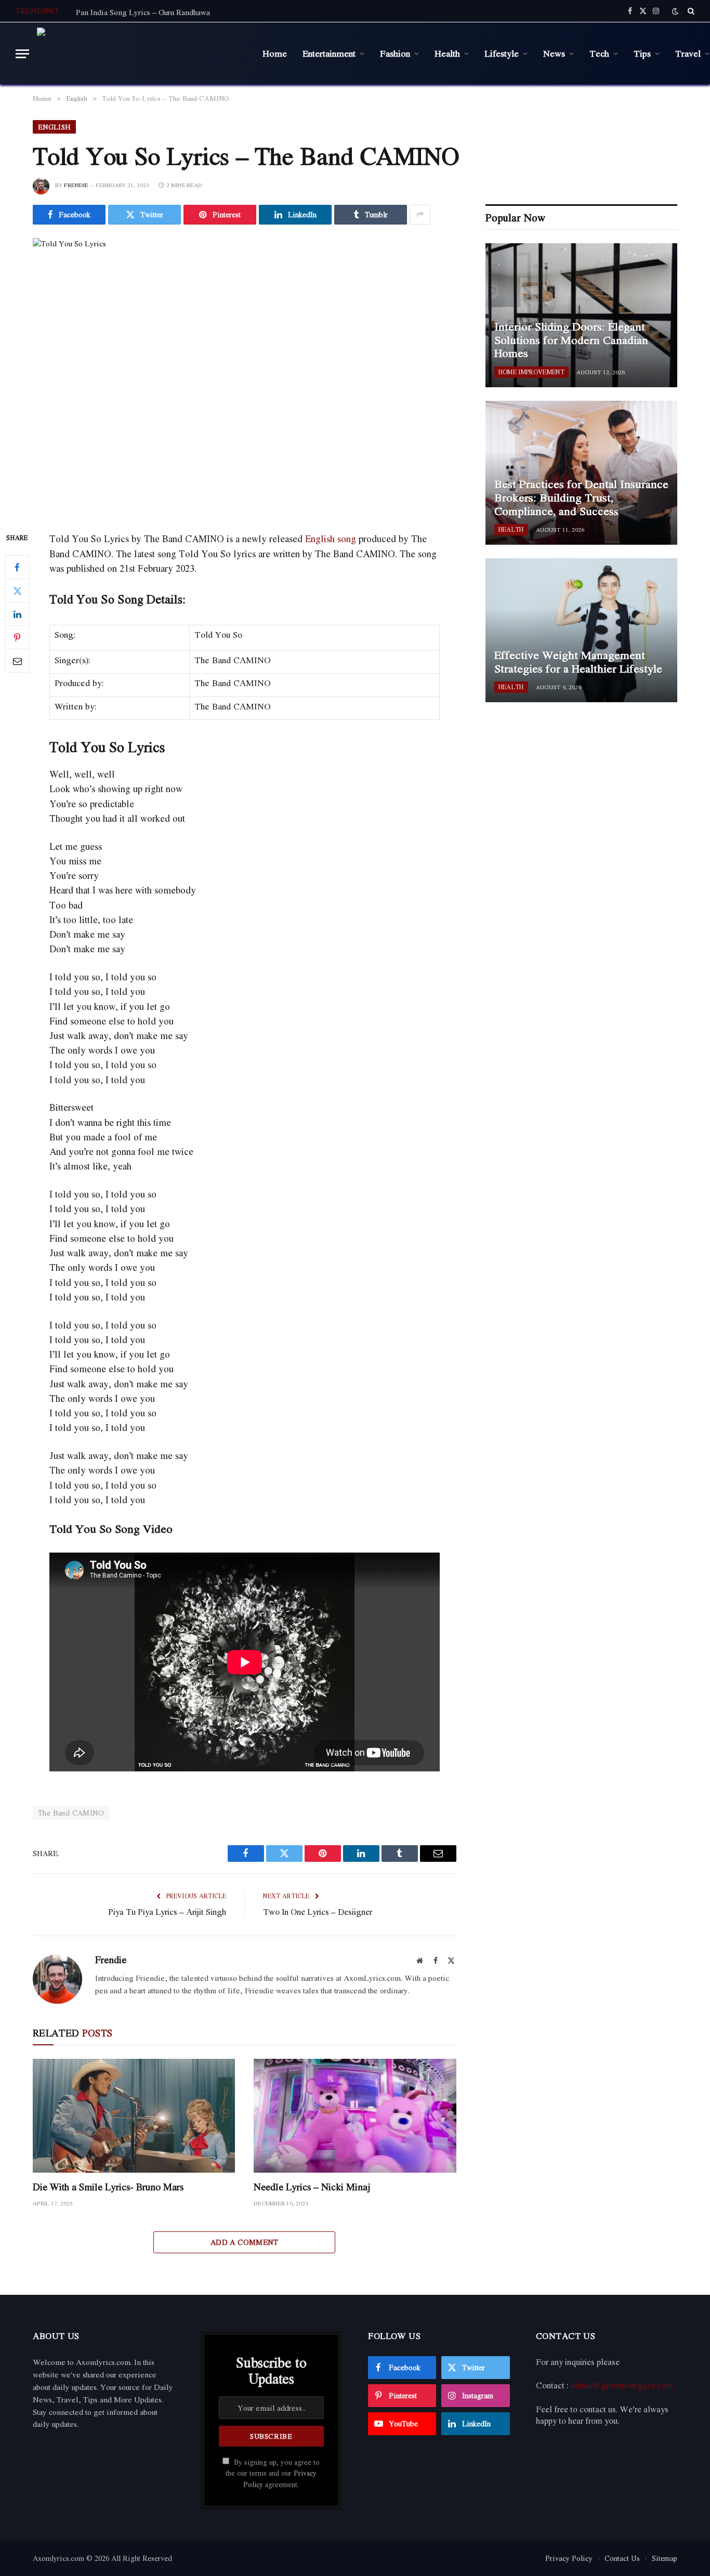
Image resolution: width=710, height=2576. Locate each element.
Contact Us (622, 2558)
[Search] (690, 11)
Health (447, 53)
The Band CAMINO (71, 1813)
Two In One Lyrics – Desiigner (318, 1912)
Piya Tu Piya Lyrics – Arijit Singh (167, 1912)
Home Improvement (531, 372)
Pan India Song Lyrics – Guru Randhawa (143, 12)
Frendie (76, 185)
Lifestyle (502, 53)
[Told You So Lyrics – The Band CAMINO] (245, 376)
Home (275, 53)
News (554, 53)
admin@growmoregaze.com (622, 2385)
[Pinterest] (17, 638)
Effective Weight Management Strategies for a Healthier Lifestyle (578, 662)
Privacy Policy (569, 2558)
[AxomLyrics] (142, 54)
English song (331, 538)
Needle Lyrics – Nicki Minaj (312, 2187)
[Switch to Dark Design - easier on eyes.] (675, 11)
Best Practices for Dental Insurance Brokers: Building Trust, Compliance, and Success (581, 498)
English (54, 127)
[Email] (17, 661)
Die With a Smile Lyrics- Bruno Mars (108, 2187)
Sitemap (665, 2558)
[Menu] (22, 54)
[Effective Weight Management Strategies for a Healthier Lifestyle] (581, 630)
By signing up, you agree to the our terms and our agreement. (273, 2473)
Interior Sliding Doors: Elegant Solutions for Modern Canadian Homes (571, 340)
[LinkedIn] (17, 614)
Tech (599, 53)
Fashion (395, 53)
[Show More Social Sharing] (420, 215)
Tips (642, 53)
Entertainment (329, 53)
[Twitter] (17, 591)
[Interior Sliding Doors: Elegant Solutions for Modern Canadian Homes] (581, 315)
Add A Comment (245, 2242)
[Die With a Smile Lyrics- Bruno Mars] (134, 2116)
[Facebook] (17, 568)
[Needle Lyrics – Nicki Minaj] (355, 2116)
